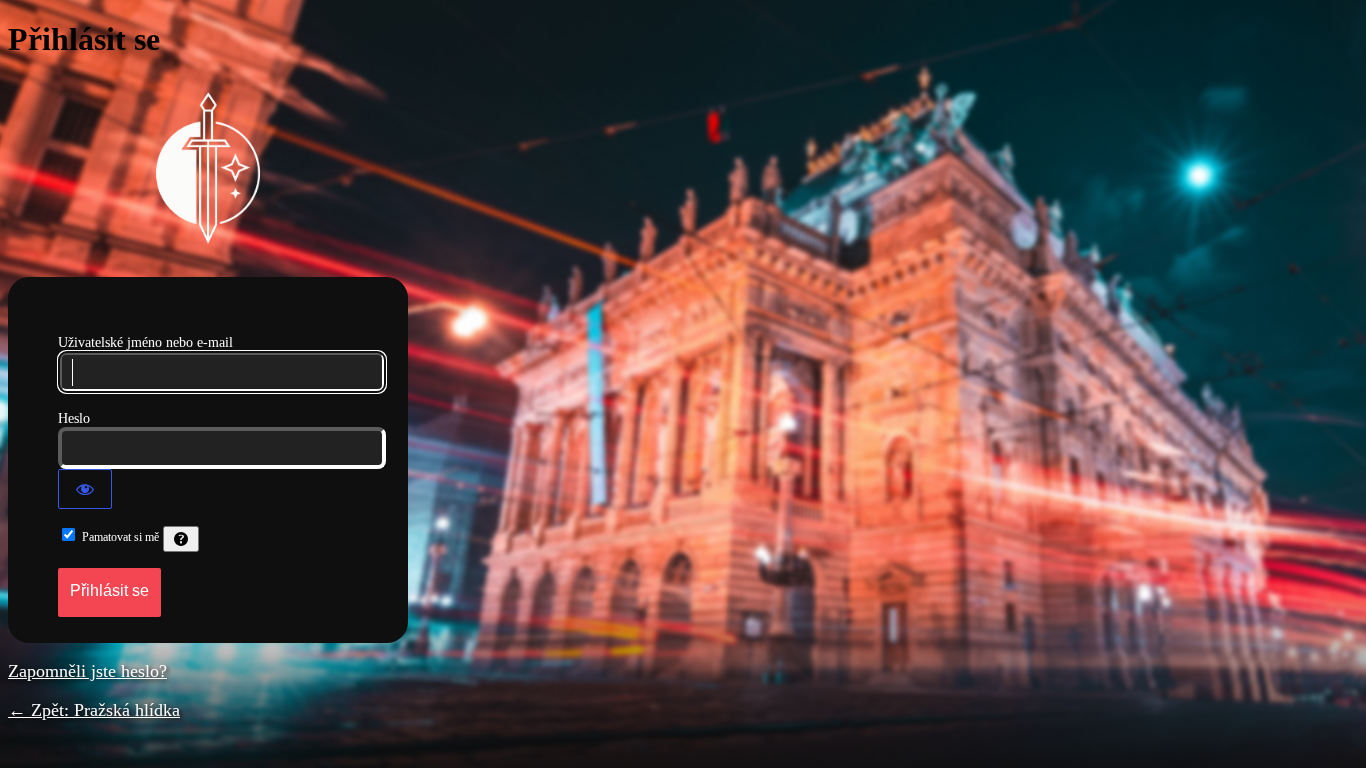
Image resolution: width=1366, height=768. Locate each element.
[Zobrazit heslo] (85, 489)
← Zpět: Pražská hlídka (94, 710)
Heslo (74, 418)
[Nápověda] (181, 539)
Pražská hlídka (208, 168)
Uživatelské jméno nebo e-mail (145, 342)
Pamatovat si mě (120, 537)
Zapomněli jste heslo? (87, 671)
